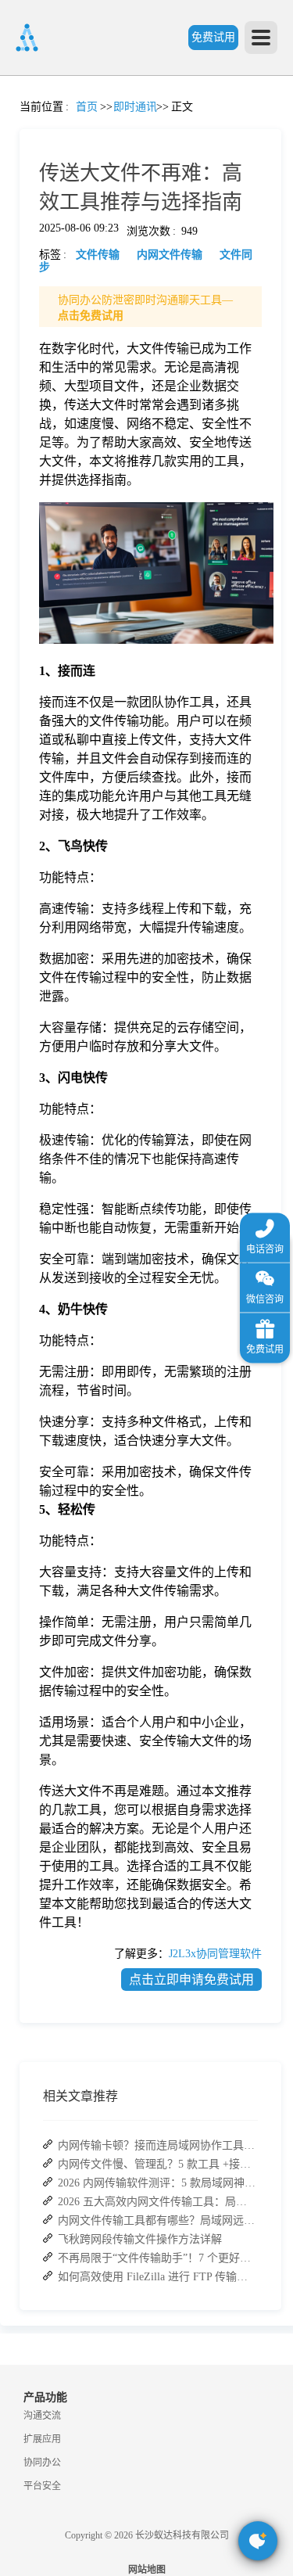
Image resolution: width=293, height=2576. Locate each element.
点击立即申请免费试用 (191, 1980)
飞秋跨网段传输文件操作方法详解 (140, 2239)
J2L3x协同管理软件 (215, 1954)
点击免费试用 (91, 316)
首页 (20, 122)
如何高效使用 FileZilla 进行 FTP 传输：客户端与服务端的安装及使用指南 (157, 2277)
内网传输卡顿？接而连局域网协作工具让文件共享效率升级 (157, 2145)
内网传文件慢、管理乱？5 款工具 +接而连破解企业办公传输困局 (157, 2164)
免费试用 (213, 37)
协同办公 (42, 2463)
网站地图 (147, 2570)
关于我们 (20, 737)
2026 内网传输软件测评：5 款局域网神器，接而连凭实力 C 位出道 (157, 2183)
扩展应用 (42, 2439)
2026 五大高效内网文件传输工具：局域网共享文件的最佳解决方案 (157, 2202)
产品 (20, 216)
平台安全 (42, 2486)
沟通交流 (42, 2416)
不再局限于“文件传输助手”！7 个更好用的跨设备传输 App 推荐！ (157, 2258)
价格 (54, 359)
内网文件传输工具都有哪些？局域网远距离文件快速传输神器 (157, 2220)
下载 (20, 878)
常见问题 (54, 548)
